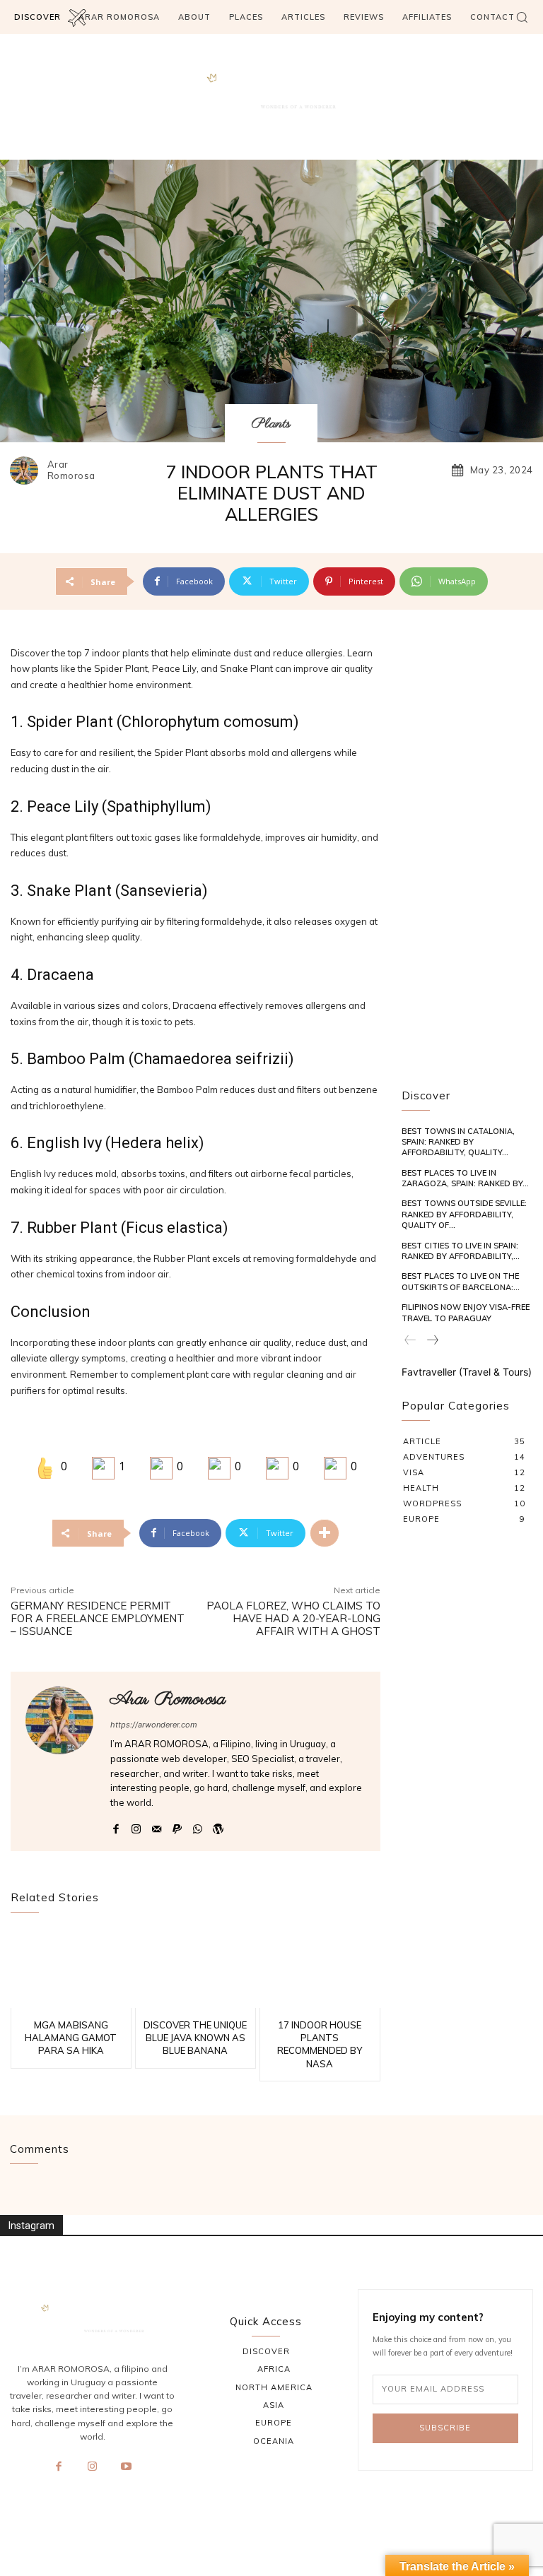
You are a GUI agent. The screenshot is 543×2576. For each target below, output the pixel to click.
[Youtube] (126, 2467)
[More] (325, 1533)
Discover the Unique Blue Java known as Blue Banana (195, 2038)
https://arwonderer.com (154, 1725)
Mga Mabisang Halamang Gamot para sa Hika (71, 2038)
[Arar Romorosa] (28, 471)
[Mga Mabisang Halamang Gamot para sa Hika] (71, 1969)
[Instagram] (136, 1826)
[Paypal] (177, 1826)
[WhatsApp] (198, 1826)
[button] (522, 17)
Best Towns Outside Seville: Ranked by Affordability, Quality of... (464, 1214)
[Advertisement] (467, 857)
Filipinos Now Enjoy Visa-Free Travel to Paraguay (466, 1312)
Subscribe (445, 2428)
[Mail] (157, 1826)
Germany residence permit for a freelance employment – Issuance (98, 1618)
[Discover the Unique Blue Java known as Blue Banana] (195, 1969)
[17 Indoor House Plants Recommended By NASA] (320, 1969)
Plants (271, 424)
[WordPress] (218, 1826)
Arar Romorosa (71, 470)
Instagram (31, 2226)
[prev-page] (410, 1341)
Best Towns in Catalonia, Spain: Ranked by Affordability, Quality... (458, 1142)
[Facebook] (116, 1826)
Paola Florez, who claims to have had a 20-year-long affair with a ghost (293, 1618)
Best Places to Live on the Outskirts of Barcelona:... (461, 1281)
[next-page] (432, 1341)
